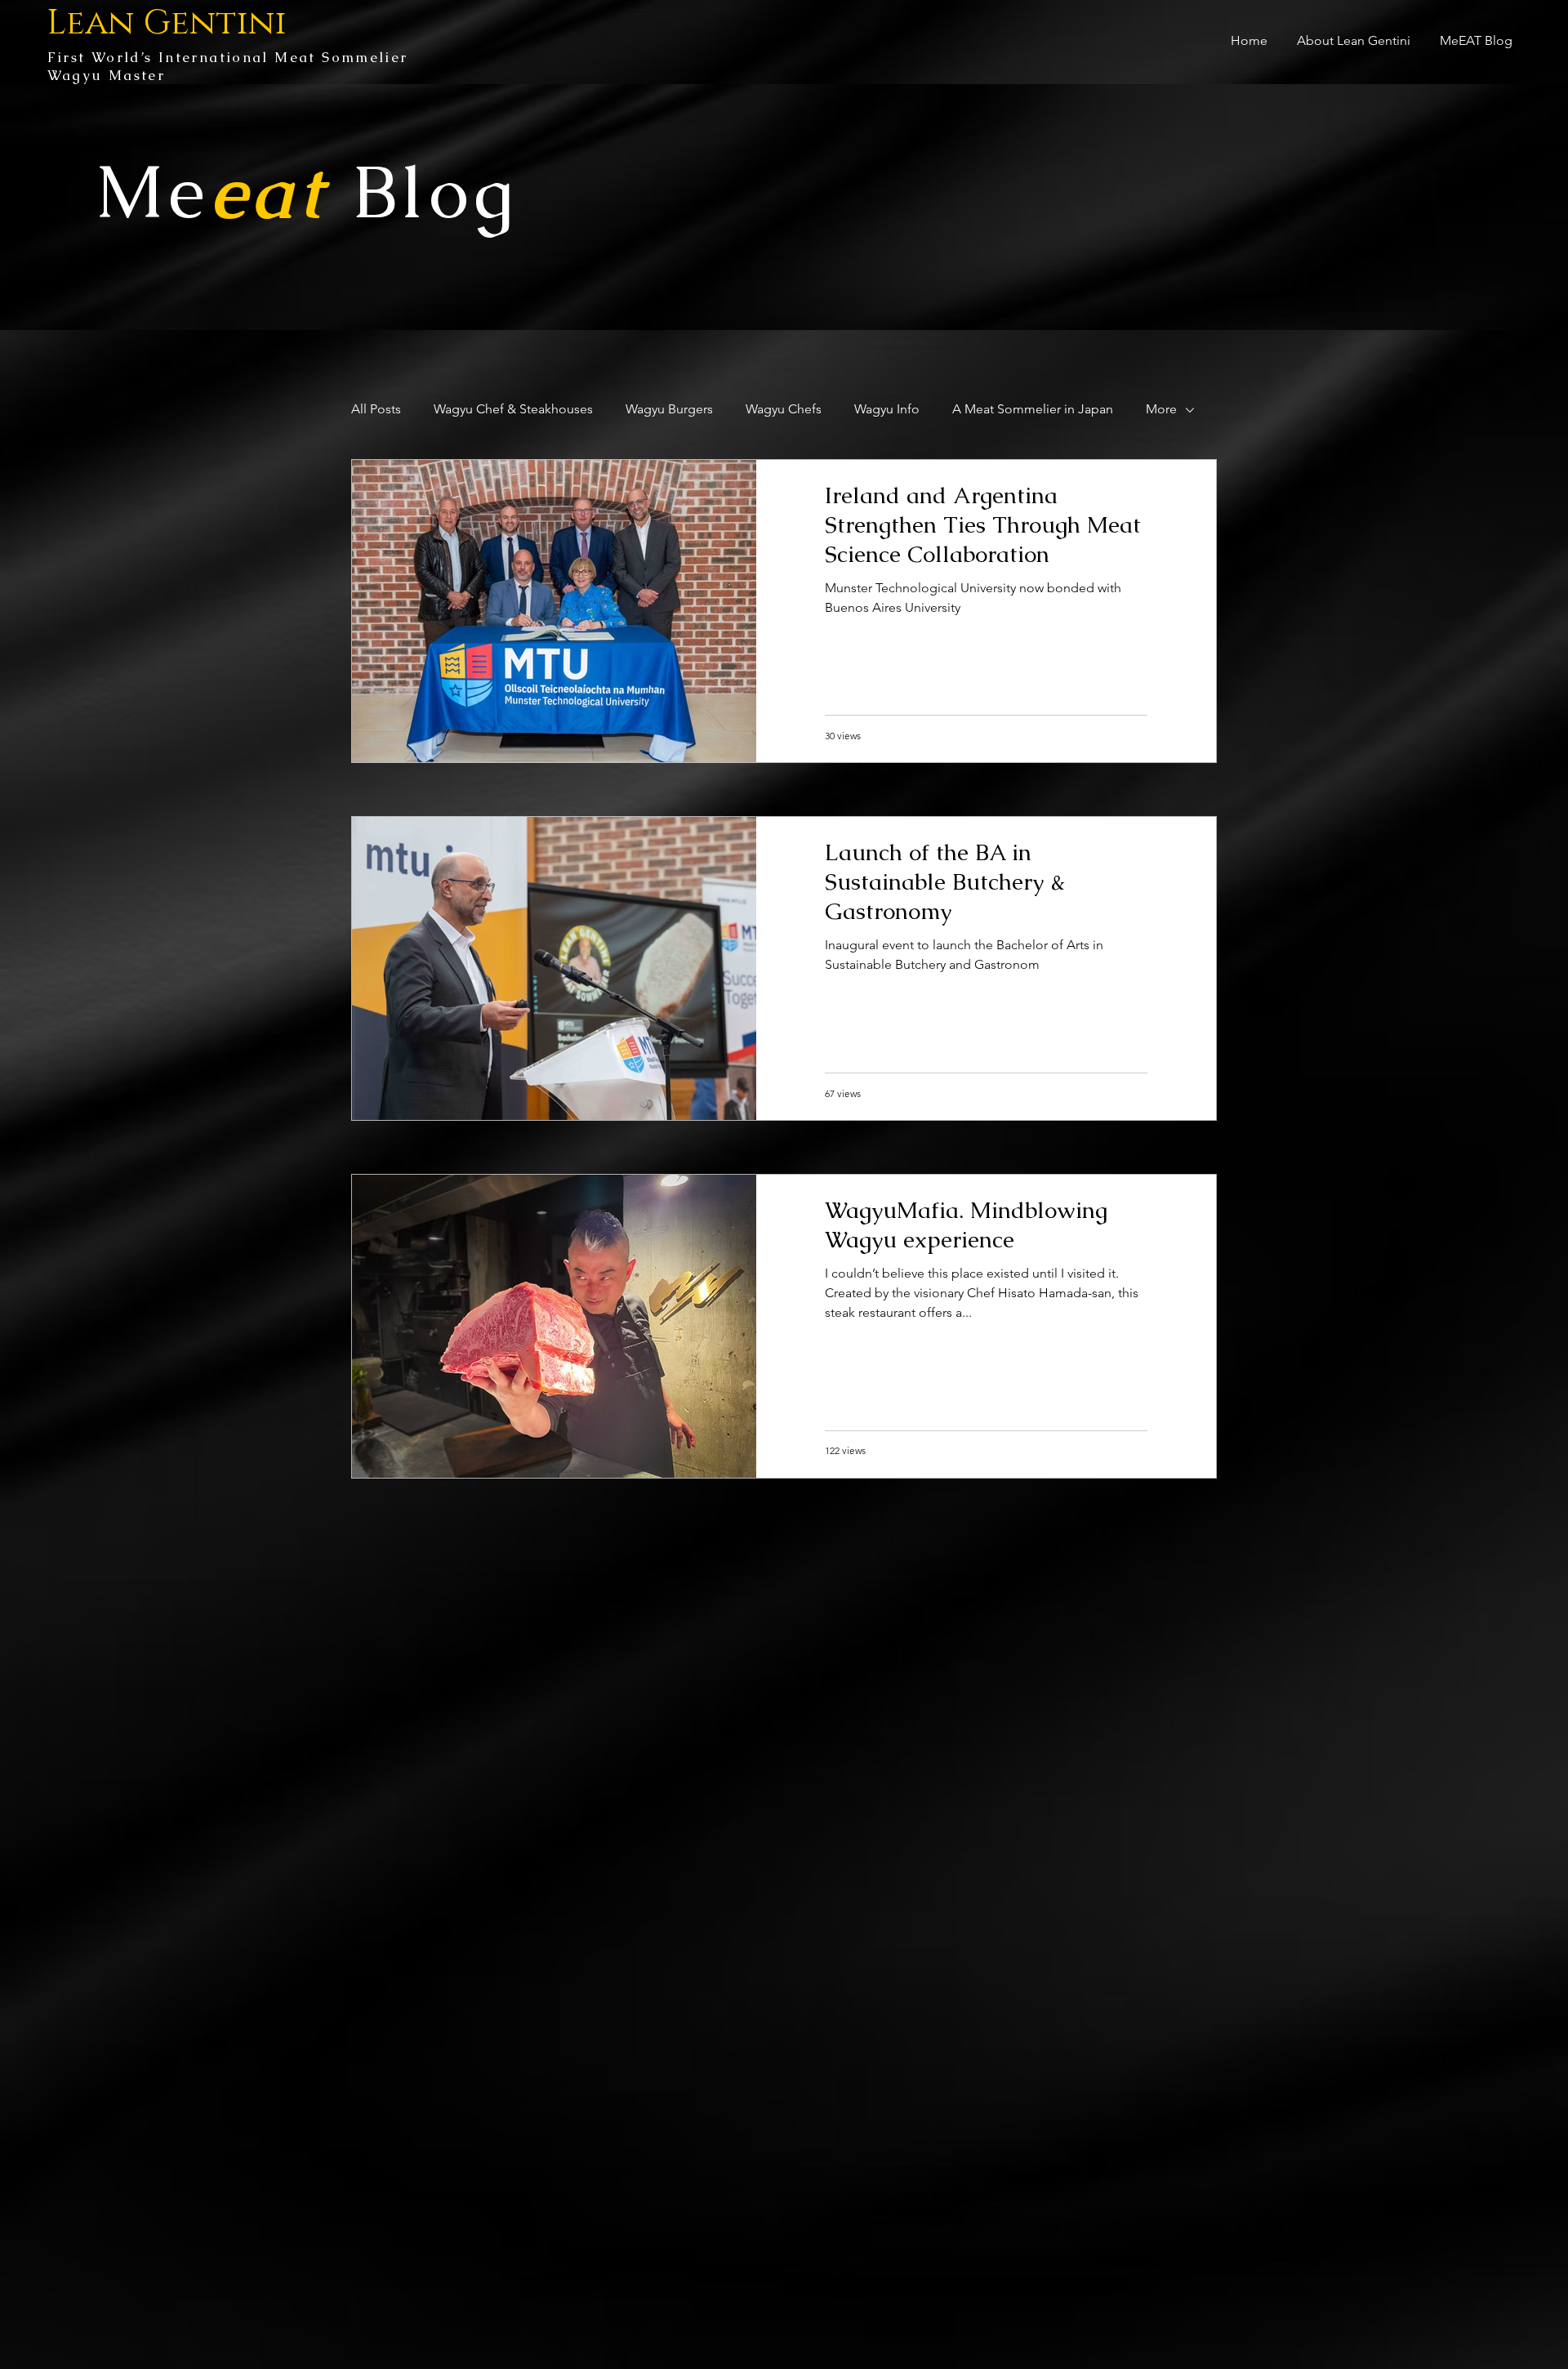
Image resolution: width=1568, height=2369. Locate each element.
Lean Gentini (167, 23)
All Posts (376, 409)
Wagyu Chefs (784, 409)
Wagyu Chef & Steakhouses (513, 409)
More (1161, 409)
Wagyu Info (887, 409)
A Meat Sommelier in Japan (1033, 409)
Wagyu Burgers (669, 409)
